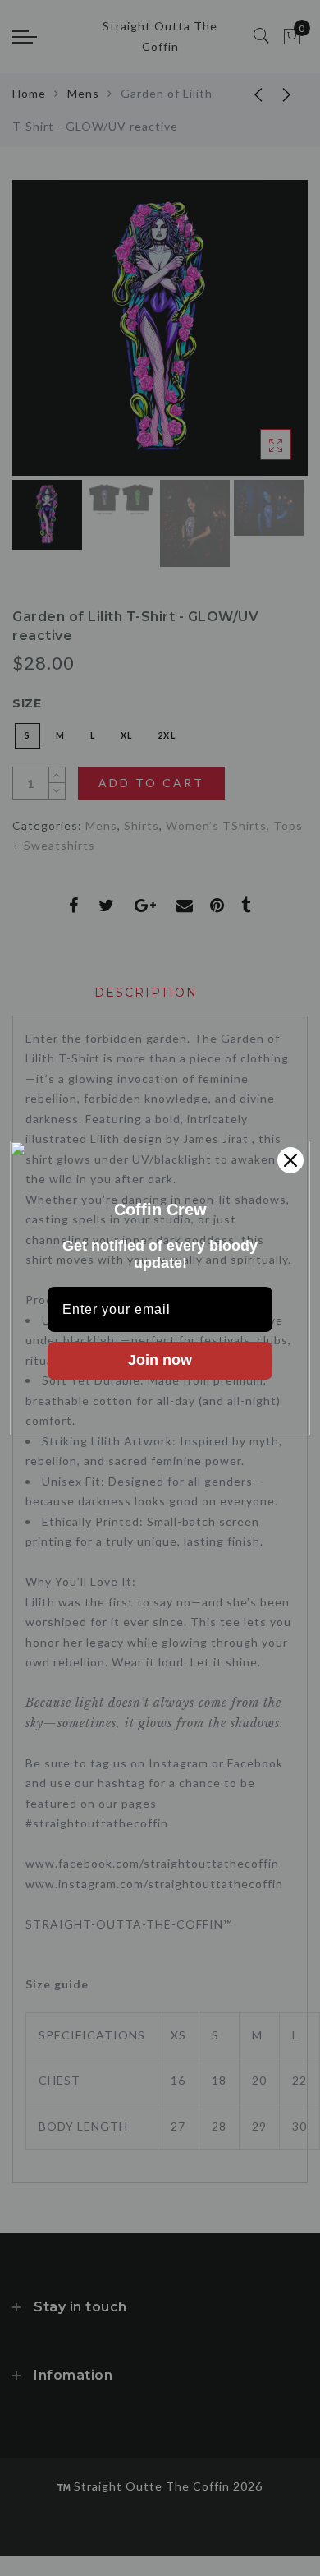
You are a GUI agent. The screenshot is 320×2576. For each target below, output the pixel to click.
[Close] (290, 1160)
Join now (160, 1360)
